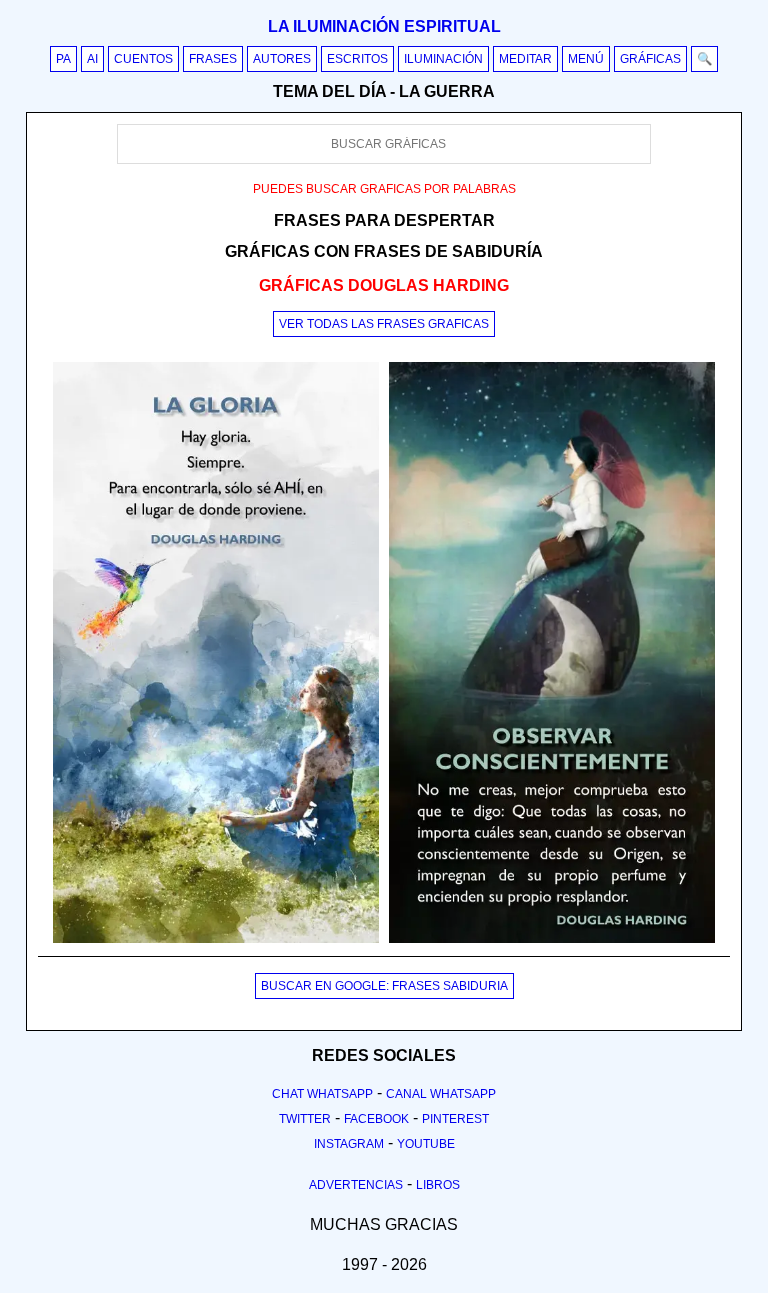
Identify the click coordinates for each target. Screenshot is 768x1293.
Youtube (426, 1144)
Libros (438, 1185)
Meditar (525, 59)
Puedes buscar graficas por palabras (384, 189)
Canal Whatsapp (441, 1094)
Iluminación (443, 59)
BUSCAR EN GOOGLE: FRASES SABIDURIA (384, 986)
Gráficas (650, 59)
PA (63, 59)
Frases (213, 59)
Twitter (305, 1119)
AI (92, 59)
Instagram (349, 1144)
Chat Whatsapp (322, 1094)
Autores (282, 59)
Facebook (376, 1119)
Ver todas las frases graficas (384, 324)
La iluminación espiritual (384, 26)
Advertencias (356, 1185)
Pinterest (455, 1119)
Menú (586, 59)
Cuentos (143, 59)
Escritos (357, 59)
